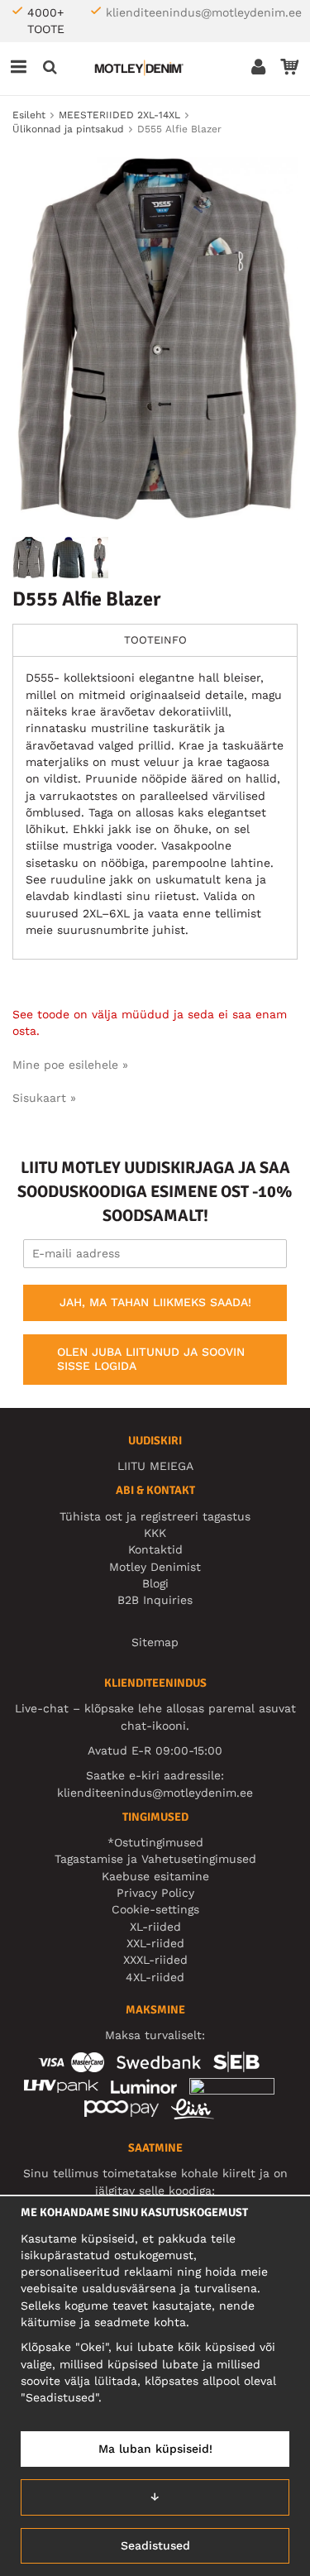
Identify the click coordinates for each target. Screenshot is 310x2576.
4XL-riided (155, 1977)
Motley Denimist (155, 1567)
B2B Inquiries (155, 1600)
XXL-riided (155, 1943)
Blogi (155, 1583)
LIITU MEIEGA (155, 1466)
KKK (155, 1533)
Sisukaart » (44, 1098)
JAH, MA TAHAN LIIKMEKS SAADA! (155, 1302)
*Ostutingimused (155, 1842)
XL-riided (155, 1927)
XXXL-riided (155, 1960)
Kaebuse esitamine (155, 1876)
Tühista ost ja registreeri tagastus (155, 1516)
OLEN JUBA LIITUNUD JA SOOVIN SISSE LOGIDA (151, 1359)
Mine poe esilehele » (70, 1065)
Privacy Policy (155, 1893)
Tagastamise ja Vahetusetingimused (155, 1859)
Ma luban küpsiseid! (155, 2449)
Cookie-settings (155, 1909)
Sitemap (155, 1642)
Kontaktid (155, 1549)
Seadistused (155, 2545)
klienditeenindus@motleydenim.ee (204, 12)
